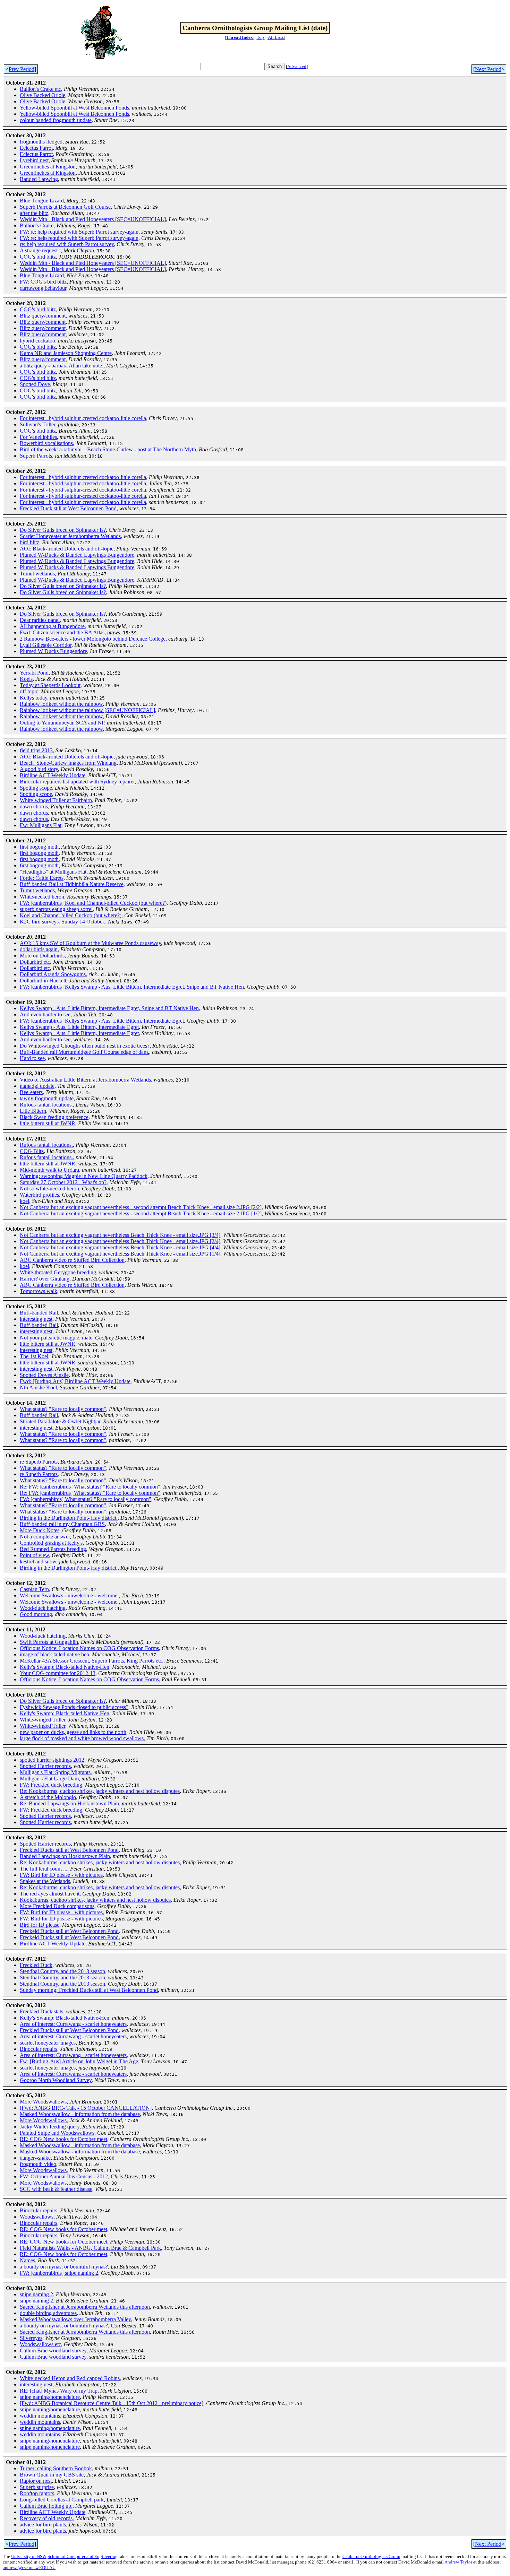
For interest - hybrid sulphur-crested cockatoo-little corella (83, 418)
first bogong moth (39, 847)
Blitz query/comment (43, 316)
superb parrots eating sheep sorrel (56, 909)
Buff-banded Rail (39, 1313)
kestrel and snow (38, 1562)
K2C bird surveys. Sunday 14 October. (62, 922)
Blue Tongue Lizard (42, 201)
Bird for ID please (40, 1925)
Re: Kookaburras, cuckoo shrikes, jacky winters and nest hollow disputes (100, 1791)
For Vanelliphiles (38, 437)
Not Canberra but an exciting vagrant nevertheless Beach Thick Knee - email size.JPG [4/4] (120, 1247)
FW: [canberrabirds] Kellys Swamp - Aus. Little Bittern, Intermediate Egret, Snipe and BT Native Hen (132, 987)
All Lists (276, 37)
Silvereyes (31, 2338)
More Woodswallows (43, 2102)
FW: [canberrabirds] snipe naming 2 (59, 2273)
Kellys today (33, 698)
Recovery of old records (46, 2518)
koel (24, 1201)
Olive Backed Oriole (42, 95)
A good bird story (39, 769)
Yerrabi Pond (34, 673)
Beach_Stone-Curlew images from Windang (68, 763)
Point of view (34, 1555)
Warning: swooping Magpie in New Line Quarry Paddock (84, 1176)
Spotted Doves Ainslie (44, 1375)
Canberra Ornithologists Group (371, 2556)
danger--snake (35, 2158)
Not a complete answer (45, 1537)
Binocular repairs (39, 2049)
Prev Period (22, 69)
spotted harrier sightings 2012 (52, 1760)
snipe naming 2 (36, 2294)
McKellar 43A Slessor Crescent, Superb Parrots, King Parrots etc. (92, 1661)
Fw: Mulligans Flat (41, 825)
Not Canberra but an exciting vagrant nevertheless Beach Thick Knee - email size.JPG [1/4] (120, 1254)
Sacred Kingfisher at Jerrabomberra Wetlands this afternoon (85, 2307)
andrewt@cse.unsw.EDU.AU (29, 2568)
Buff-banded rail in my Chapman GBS (62, 1524)
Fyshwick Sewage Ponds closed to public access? (74, 1707)
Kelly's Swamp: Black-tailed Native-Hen (65, 1667)
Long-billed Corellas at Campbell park (62, 2500)
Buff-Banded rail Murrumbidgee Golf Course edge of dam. (84, 1052)
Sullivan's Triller (37, 424)
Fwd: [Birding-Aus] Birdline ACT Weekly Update (75, 1381)
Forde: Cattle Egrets (42, 878)
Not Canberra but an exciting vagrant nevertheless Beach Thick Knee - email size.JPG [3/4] (120, 1235)
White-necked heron (42, 897)
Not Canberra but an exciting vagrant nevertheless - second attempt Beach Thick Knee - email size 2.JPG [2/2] (141, 1207)
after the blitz (34, 213)
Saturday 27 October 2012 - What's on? (63, 1182)
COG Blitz (32, 1151)
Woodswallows (37, 2217)
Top (260, 37)
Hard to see (32, 1058)
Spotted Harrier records (45, 1766)
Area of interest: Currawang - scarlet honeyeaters (73, 2024)
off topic (29, 691)
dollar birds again (39, 949)
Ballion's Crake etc (40, 89)
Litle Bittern (33, 1111)
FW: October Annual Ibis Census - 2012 (64, 2176)
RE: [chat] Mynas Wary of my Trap (59, 2391)
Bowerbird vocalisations (46, 443)
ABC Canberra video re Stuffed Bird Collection (72, 1260)
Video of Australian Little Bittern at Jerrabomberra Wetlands (85, 1080)
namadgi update (37, 1086)
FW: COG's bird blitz (43, 282)
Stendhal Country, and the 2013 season (62, 1971)
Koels (26, 679)
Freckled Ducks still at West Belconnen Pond (69, 1850)
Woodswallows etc (40, 2344)
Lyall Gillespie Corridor (46, 645)
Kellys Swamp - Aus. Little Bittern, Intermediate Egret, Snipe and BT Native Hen (109, 1008)
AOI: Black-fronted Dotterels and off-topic (67, 549)
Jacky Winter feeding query (50, 2127)
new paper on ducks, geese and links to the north (73, 1732)
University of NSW (29, 2556)
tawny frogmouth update (47, 1098)
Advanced (297, 66)
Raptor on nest (36, 2481)
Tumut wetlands (37, 574)
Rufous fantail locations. (46, 1105)
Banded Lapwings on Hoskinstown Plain (65, 1856)
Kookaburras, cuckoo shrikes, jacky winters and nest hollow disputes (95, 1900)
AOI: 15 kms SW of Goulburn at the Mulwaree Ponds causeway (90, 943)
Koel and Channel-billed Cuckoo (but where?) (71, 915)
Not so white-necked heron (49, 1189)
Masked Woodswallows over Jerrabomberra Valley (75, 2319)
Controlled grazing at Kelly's (51, 1543)
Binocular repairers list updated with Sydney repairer (77, 782)
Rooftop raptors (37, 2493)
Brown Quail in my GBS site (52, 2475)
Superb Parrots (36, 456)
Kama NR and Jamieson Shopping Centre (66, 353)
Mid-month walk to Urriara (49, 1170)
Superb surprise (37, 2487)
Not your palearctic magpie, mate (56, 1338)
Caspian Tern (34, 1589)
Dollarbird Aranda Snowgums (53, 974)
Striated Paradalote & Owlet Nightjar (60, 1421)
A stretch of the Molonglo (48, 1797)
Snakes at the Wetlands (45, 1881)
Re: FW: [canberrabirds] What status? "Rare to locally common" (90, 1487)
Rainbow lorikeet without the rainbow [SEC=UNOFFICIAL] (87, 710)
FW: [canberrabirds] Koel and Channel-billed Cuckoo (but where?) (93, 903)
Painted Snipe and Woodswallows (57, 2133)
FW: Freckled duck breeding (51, 1785)
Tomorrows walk (39, 1291)
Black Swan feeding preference (54, 1117)
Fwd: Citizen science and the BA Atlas (62, 632)
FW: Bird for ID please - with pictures (61, 1875)
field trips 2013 (36, 750)
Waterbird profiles (39, 1195)
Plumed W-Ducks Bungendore (53, 651)
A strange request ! (40, 250)
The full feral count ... (44, 1869)
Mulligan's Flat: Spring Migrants (55, 1772)
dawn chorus (34, 806)
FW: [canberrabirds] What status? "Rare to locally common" (86, 1499)
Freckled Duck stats (41, 2011)
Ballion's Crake (37, 225)
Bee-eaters (31, 1092)
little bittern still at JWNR (48, 1123)
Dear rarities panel (40, 620)
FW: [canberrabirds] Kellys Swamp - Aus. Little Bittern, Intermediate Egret (102, 1021)
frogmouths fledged (41, 142)
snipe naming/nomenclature (50, 2397)
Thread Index (240, 37)
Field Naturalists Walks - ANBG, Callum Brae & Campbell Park (90, 2248)
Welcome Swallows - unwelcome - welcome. (69, 1595)
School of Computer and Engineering (83, 2556)
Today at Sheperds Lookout (50, 685)
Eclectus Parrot (36, 148)
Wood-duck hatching (43, 1608)
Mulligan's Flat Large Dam (49, 1779)
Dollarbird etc (35, 962)
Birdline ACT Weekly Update (53, 775)
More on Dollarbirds (42, 956)
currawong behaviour (43, 288)
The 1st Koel (34, 1356)
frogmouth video (38, 2164)
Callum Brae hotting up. (46, 2506)
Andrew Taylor (458, 2562)
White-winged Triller (42, 1720)
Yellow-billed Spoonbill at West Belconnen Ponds (74, 108)
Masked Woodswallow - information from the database (80, 2114)
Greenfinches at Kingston (48, 167)
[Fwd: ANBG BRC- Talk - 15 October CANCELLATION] (86, 2108)
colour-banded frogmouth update (56, 120)
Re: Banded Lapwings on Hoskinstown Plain (69, 1803)
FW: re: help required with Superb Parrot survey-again (79, 232)
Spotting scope (36, 788)
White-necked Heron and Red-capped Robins (70, 2378)
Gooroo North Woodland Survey (56, 2080)
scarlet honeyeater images (48, 2043)
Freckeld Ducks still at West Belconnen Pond (69, 1931)
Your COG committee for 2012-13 (58, 1673)
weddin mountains (40, 2416)
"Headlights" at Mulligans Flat (53, 872)
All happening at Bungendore (52, 626)
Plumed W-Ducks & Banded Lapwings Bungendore (77, 555)
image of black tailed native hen (54, 1654)
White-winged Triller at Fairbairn (56, 800)
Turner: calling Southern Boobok (56, 2468)
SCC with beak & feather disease (56, 2189)
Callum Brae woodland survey (53, 2351)
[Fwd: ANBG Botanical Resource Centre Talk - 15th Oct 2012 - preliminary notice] (112, 2403)
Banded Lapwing (39, 179)
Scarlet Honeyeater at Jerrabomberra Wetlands (70, 536)
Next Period (488, 69)
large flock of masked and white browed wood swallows (82, 1738)
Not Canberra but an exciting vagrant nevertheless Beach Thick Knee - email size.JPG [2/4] (120, 1241)
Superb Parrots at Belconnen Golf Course (65, 207)
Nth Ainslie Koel (38, 1387)
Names (27, 2260)
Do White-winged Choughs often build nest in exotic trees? (85, 1046)
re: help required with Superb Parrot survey (67, 244)
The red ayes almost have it (50, 1894)
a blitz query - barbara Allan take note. (62, 366)
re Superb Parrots (39, 1462)
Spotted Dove (35, 384)
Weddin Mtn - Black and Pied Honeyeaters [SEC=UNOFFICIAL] (93, 219)
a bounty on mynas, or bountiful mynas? (64, 2267)
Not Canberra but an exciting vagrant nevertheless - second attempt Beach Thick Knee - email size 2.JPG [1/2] (141, 1213)
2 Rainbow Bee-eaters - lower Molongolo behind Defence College (93, 639)
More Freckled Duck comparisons (57, 1906)
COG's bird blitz (38, 257)
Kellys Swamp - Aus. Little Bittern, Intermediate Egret (79, 1027)
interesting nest (36, 1319)
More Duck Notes (40, 1530)
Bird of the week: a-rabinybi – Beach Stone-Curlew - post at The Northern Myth (108, 449)
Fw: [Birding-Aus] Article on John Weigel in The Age (79, 2061)
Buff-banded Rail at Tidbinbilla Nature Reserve (72, 884)
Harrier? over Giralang (45, 1279)
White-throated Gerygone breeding (58, 1272)
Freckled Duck (36, 1965)
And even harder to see (45, 1014)
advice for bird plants (43, 2525)
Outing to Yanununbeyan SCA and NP (62, 723)
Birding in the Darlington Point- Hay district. (69, 1518)
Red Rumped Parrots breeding (53, 1549)
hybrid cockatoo (37, 341)
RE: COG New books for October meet (63, 2139)
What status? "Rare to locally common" (63, 1409)
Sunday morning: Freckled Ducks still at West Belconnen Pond (89, 1990)
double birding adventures (48, 2313)
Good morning (36, 1614)
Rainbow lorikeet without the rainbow (61, 704)
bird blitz (29, 542)
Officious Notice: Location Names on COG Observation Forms (89, 1648)
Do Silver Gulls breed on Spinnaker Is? (63, 530)
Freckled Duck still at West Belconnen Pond (68, 508)
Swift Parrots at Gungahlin (49, 1642)
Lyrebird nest (34, 160)
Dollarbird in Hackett (43, 981)
